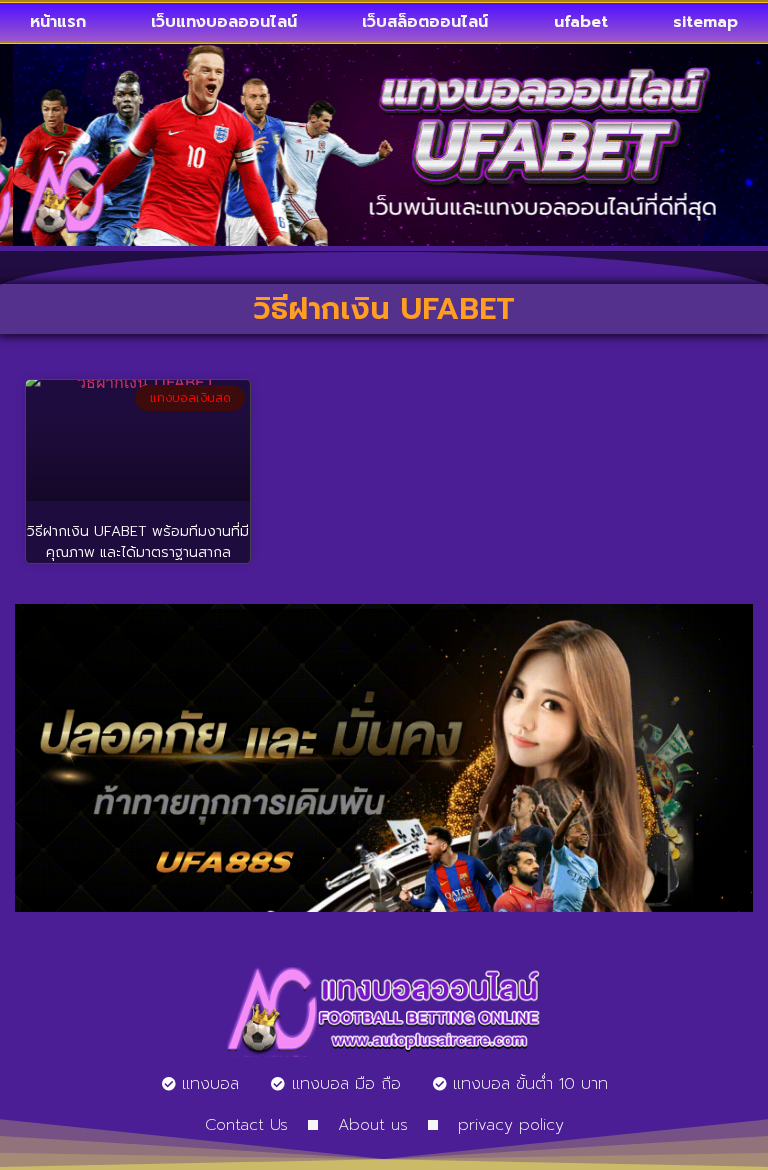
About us (373, 1125)
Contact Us (246, 1125)
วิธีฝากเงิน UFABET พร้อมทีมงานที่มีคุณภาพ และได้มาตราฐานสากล (138, 542)
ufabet (581, 22)
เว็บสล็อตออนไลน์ (425, 22)
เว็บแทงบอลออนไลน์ (224, 22)
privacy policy (511, 1125)
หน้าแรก (58, 22)
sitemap (705, 22)
